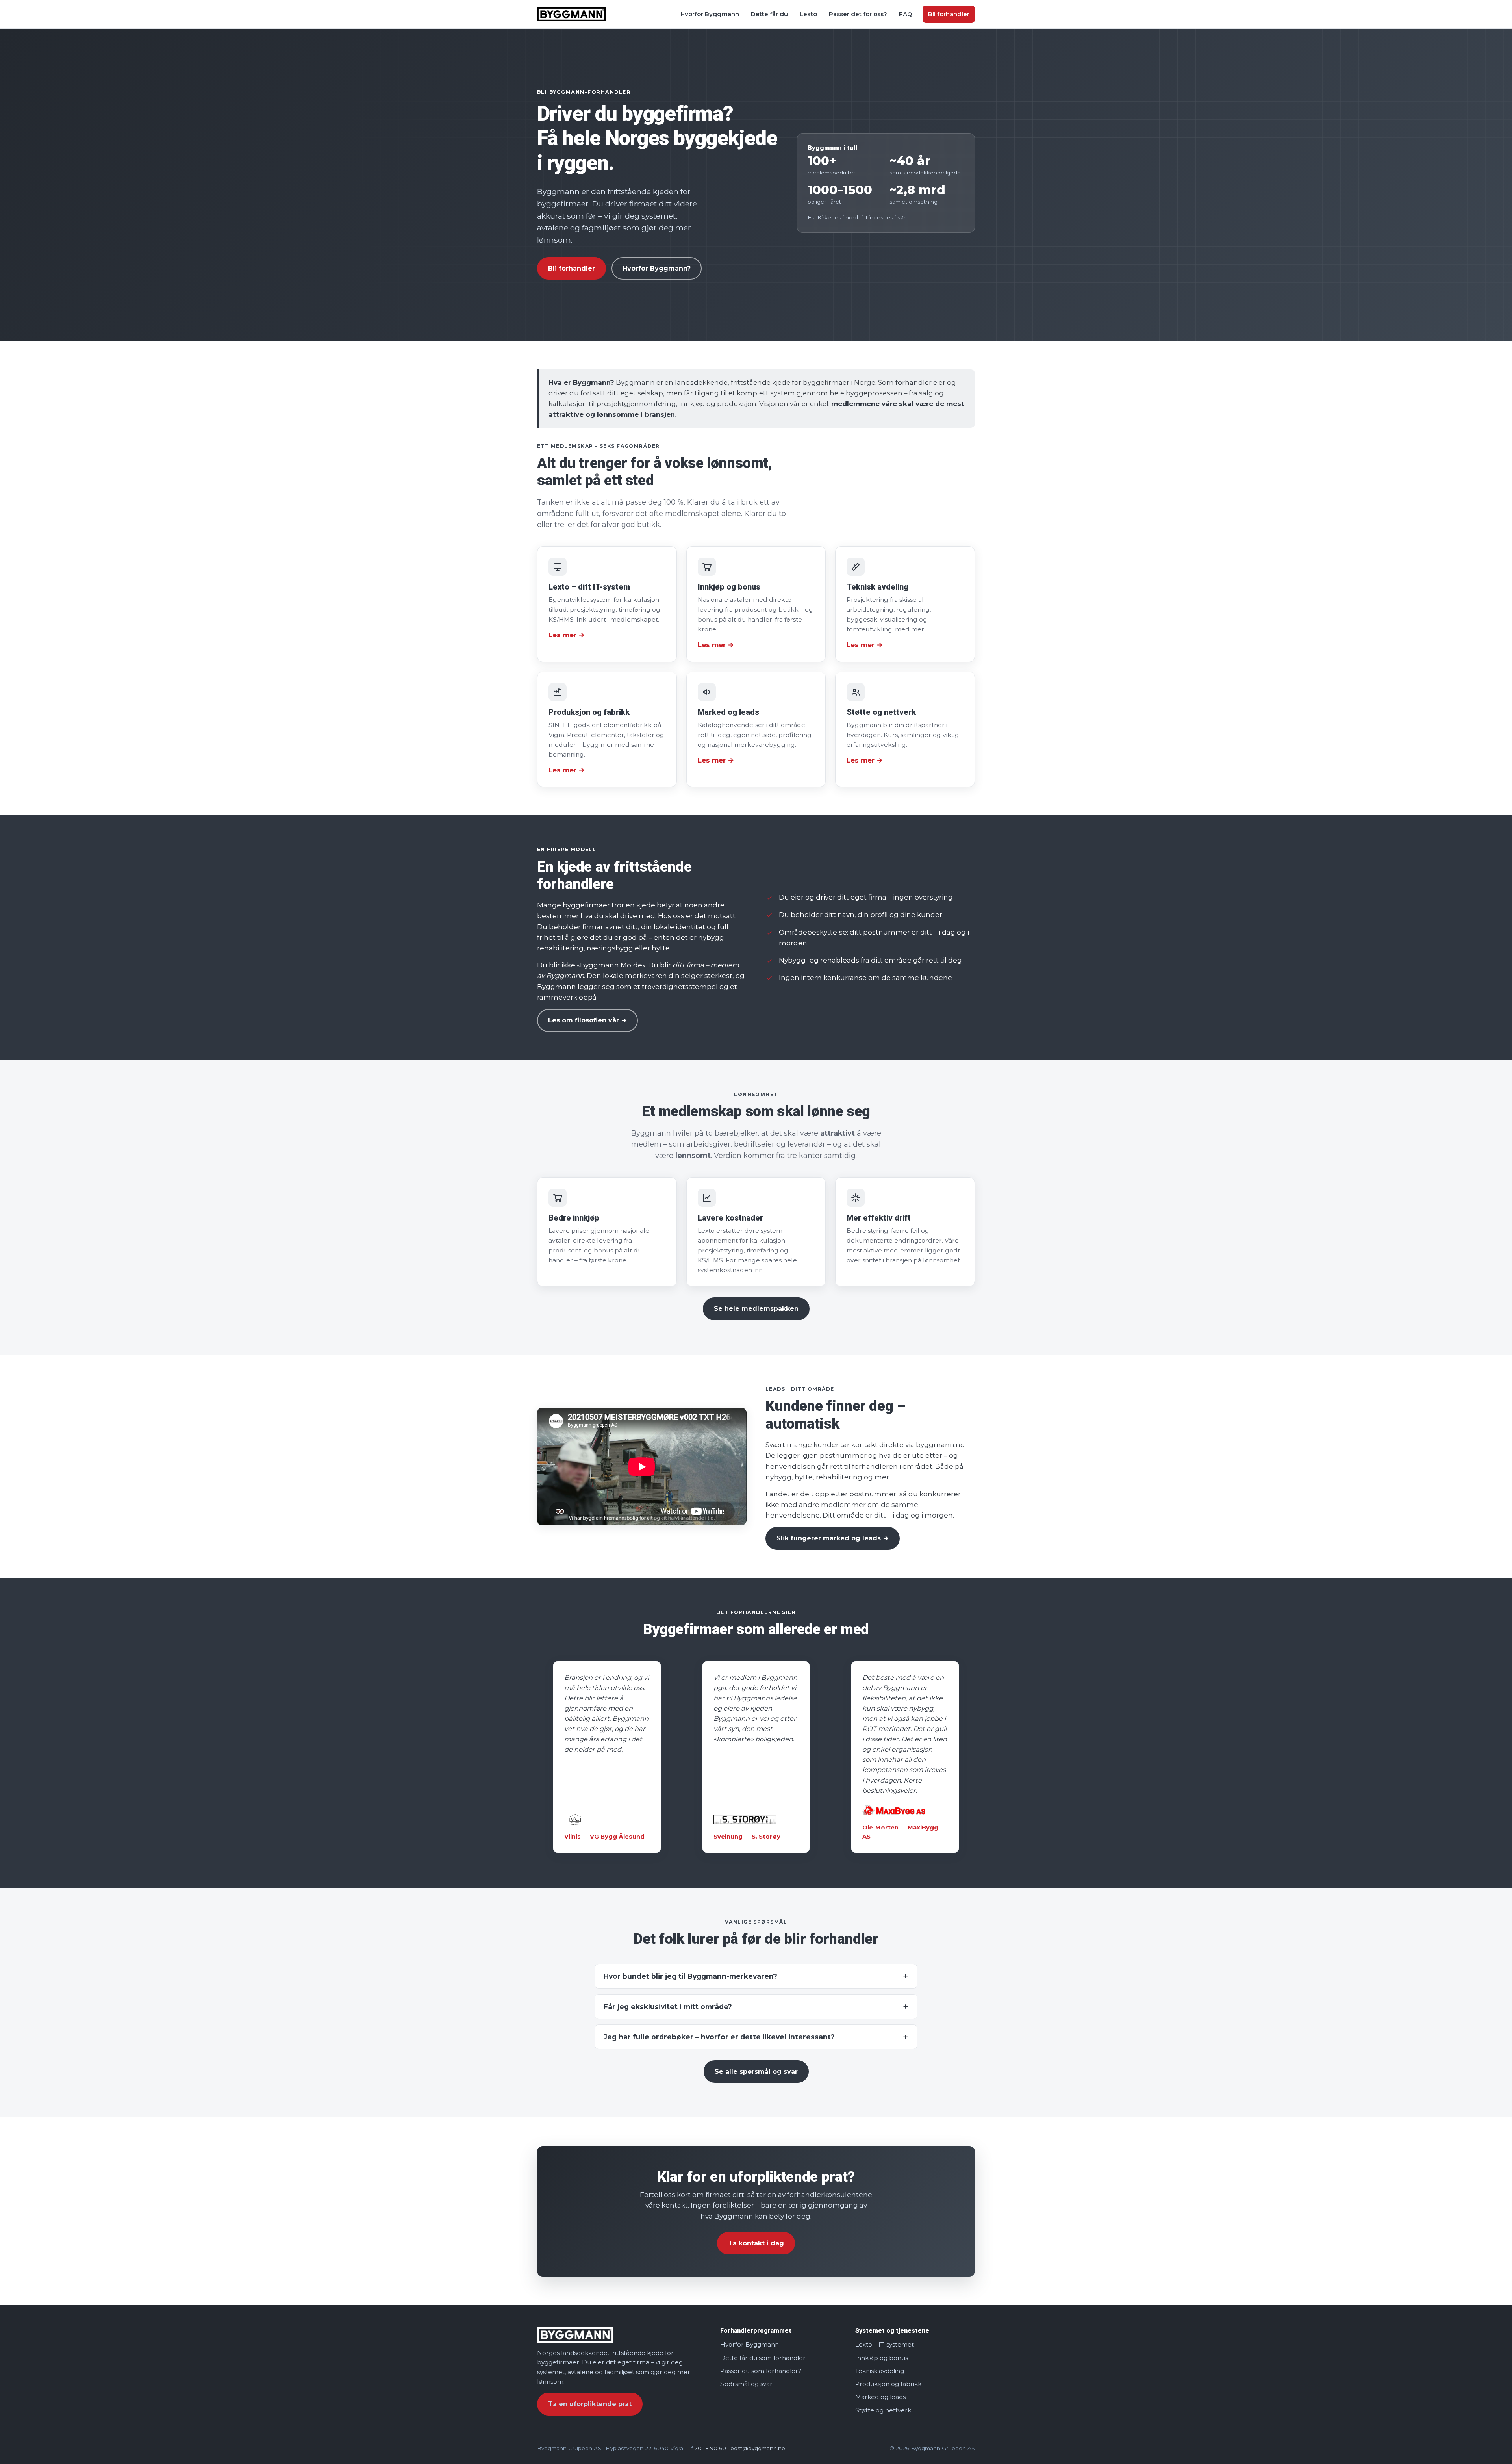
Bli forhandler (949, 14)
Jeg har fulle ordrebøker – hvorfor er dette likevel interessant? (719, 2037)
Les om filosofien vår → (587, 1020)
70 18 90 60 (710, 2448)
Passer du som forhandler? (761, 2371)
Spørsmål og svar (746, 2384)
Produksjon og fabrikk (888, 2384)
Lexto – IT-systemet (885, 2344)
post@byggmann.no (758, 2448)
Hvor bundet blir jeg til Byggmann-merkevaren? (690, 1976)
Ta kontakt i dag (756, 2243)
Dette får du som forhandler (763, 2357)
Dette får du (769, 14)
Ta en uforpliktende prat (590, 2404)
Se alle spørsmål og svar (756, 2072)
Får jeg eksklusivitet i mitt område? (668, 2007)
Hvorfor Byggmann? (657, 268)
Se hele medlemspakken (756, 1309)
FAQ (906, 14)
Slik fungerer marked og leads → (833, 1538)
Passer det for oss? (858, 14)
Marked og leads (880, 2397)
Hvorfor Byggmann (710, 14)
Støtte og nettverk (883, 2410)
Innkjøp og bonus (882, 2357)
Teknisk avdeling (880, 2371)
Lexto (808, 14)
